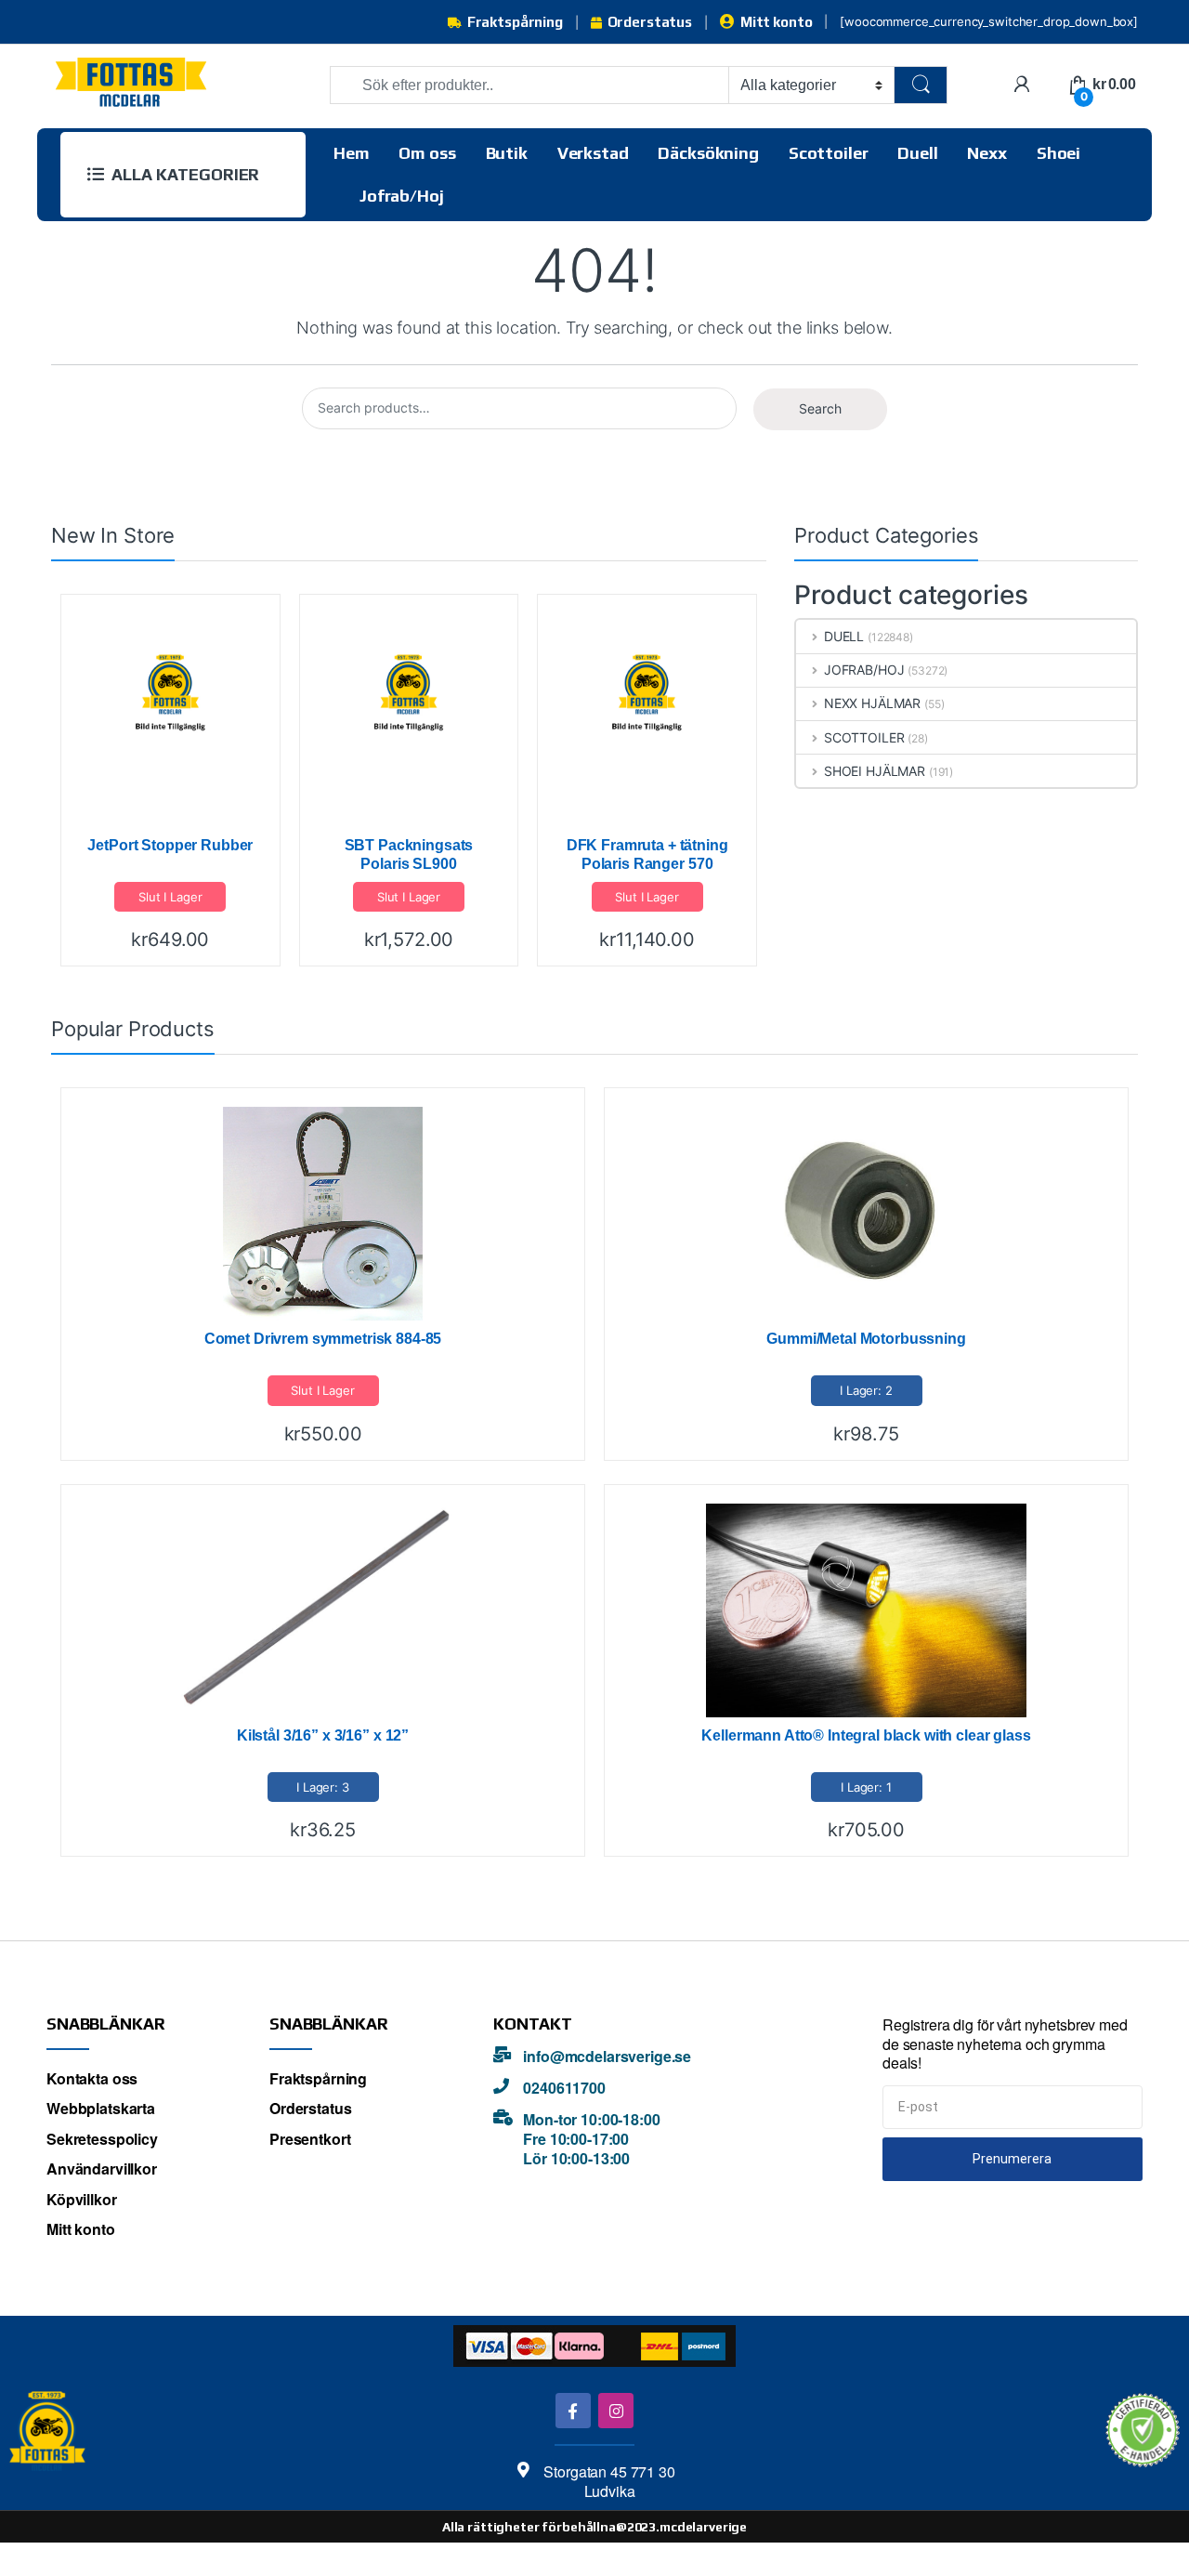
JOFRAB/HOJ (864, 670)
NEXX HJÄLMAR (872, 703)
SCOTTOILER (864, 737)
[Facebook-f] (573, 2410)
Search (820, 408)
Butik (507, 153)
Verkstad (593, 153)
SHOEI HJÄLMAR (875, 771)
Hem (352, 153)
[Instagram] (615, 2410)
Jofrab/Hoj (402, 196)
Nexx (986, 153)
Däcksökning (708, 153)
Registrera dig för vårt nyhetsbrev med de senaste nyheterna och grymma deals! (1005, 2044)
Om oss (427, 153)
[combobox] (529, 85)
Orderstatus (650, 22)
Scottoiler (829, 153)
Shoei (1058, 153)
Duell (917, 153)
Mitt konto (776, 22)
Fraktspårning (515, 22)
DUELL (844, 636)
